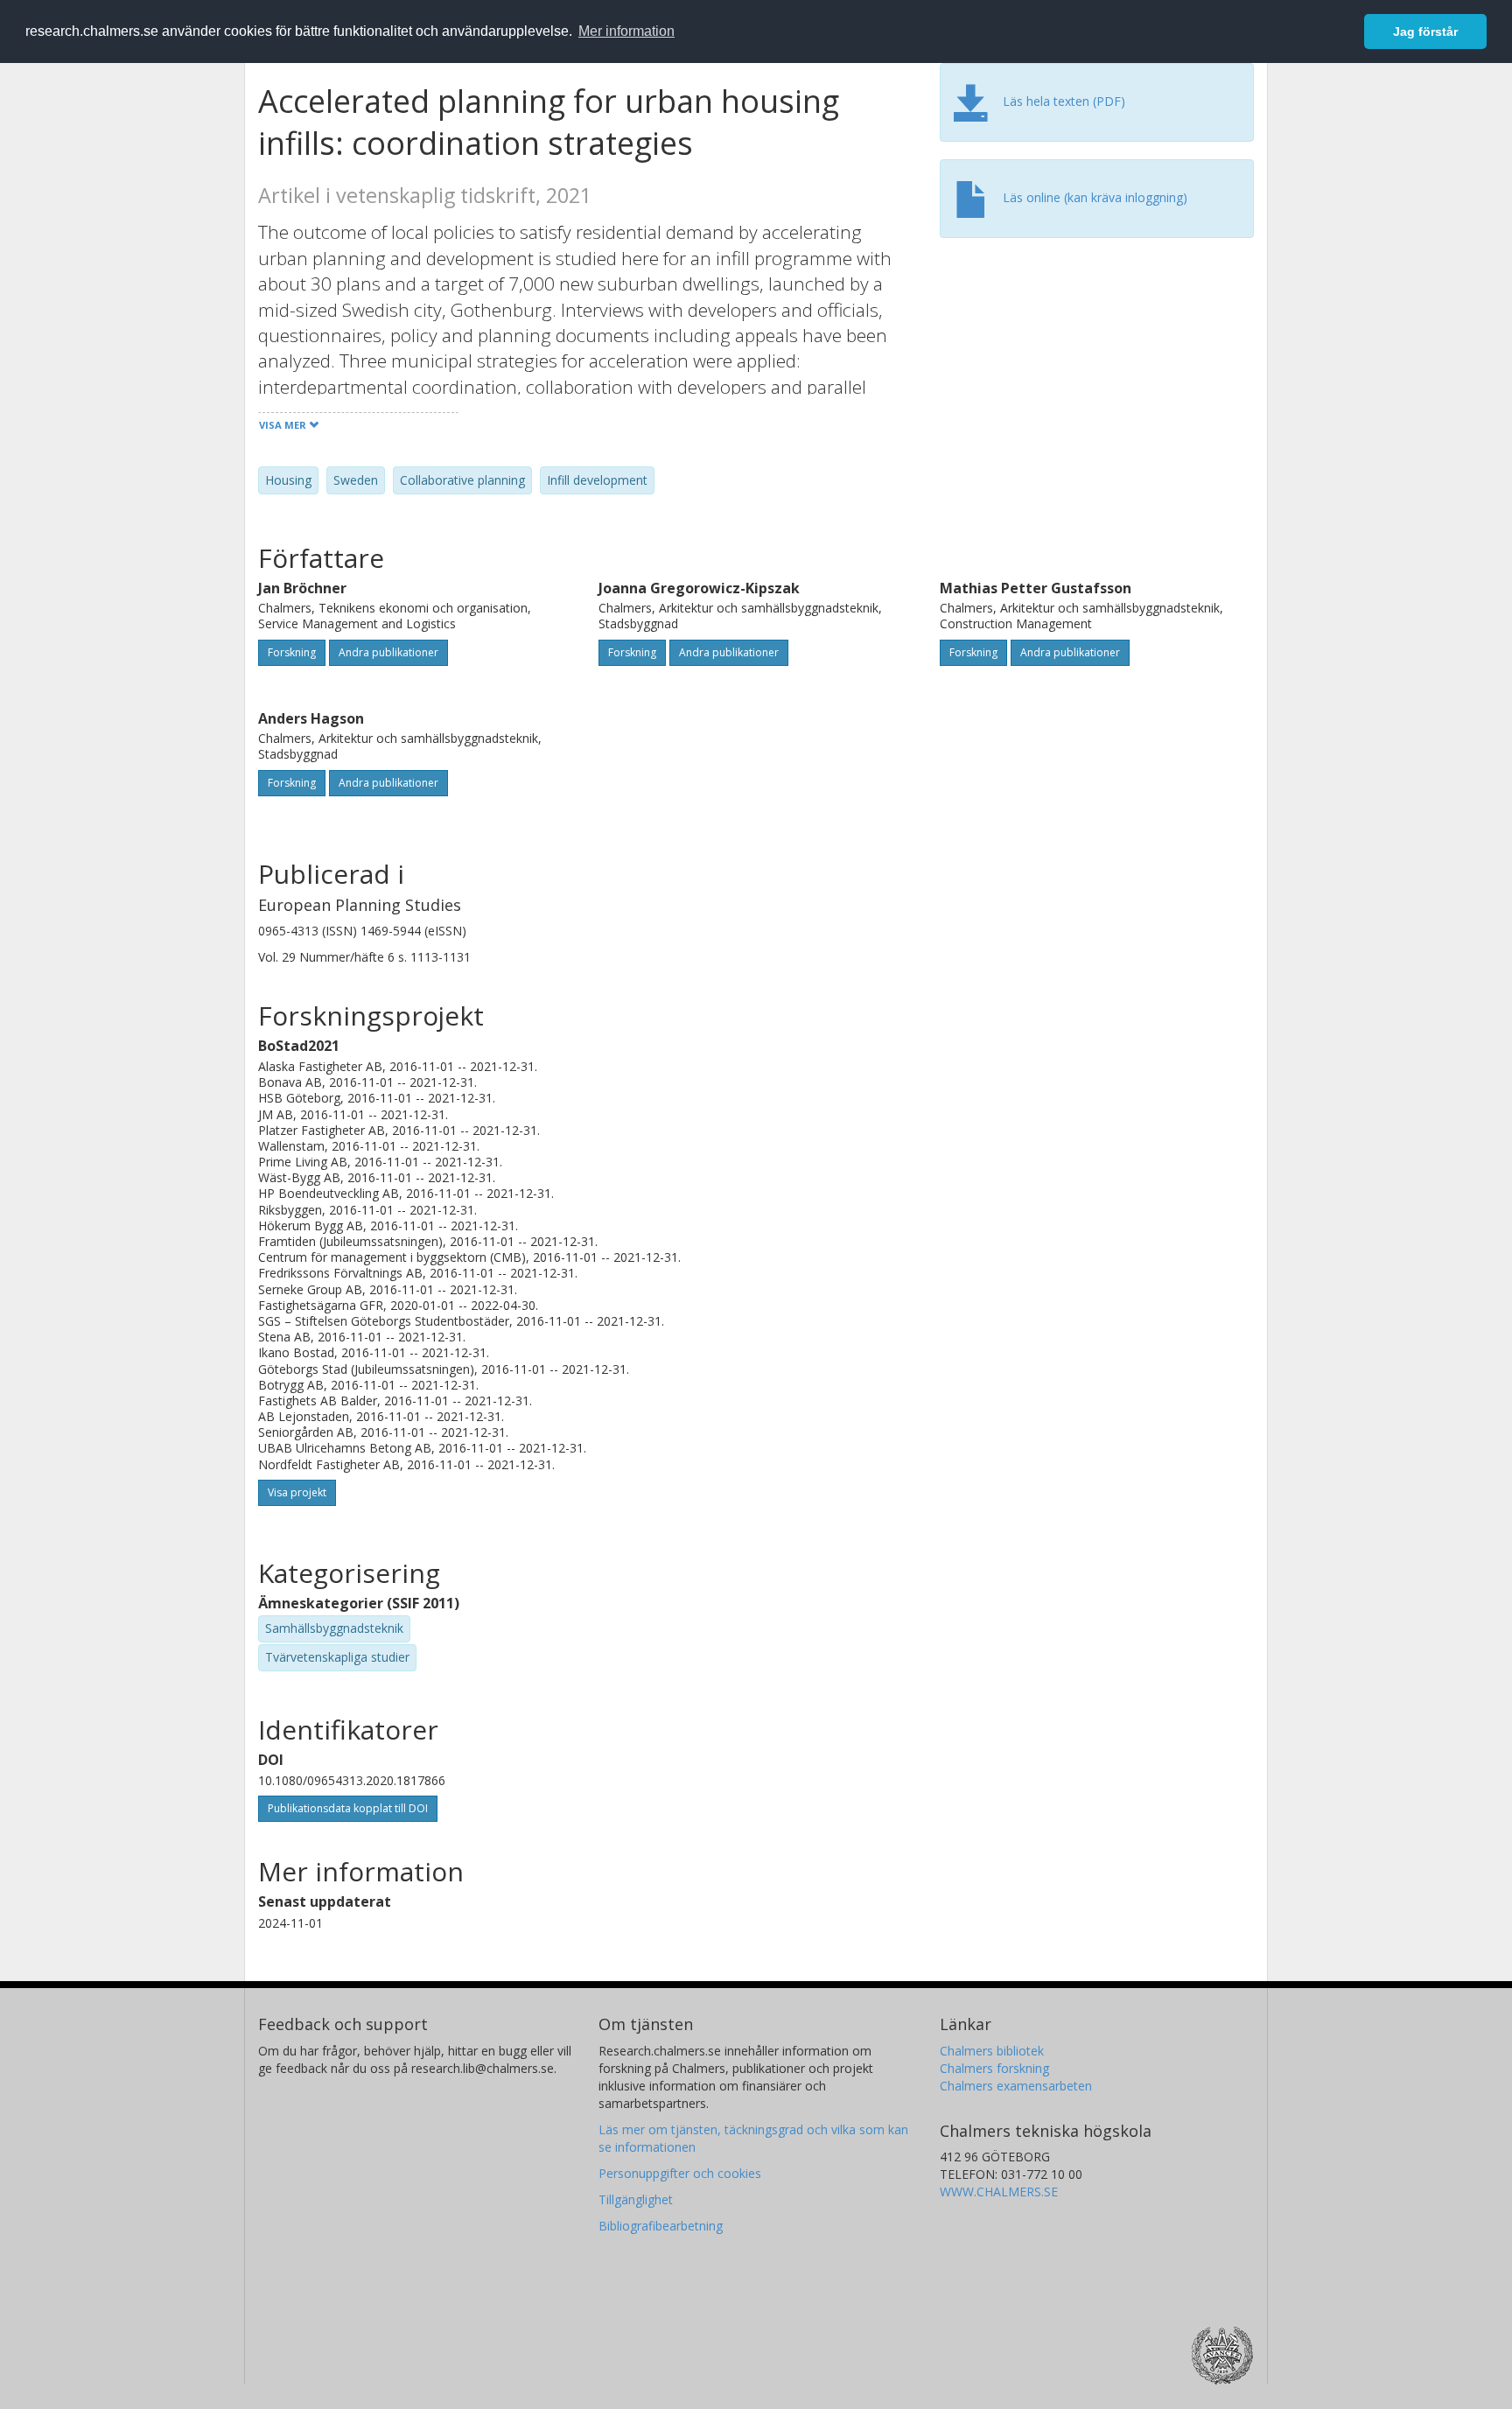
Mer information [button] (626, 31)
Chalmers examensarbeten (1016, 2086)
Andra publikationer (388, 652)
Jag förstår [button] (1425, 32)
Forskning (292, 652)
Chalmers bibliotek (992, 2051)
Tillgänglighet (636, 2199)
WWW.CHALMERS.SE (999, 2192)
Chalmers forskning (994, 2068)
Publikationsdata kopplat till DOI (348, 1808)
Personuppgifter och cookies (680, 2173)
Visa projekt (297, 1492)
